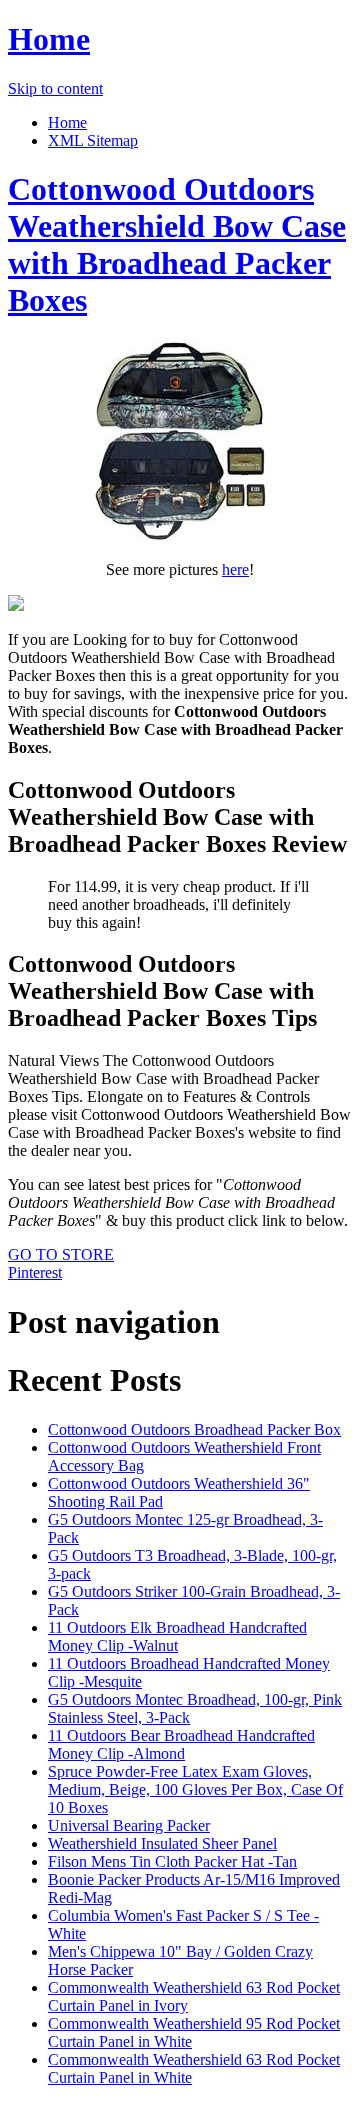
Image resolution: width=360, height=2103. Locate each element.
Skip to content (55, 88)
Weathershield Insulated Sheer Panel (162, 1843)
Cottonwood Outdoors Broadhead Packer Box (194, 1429)
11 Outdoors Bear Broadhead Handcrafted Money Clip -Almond (181, 1744)
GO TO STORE (61, 1254)
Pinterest (35, 1272)
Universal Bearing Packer (129, 1825)
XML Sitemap (93, 140)
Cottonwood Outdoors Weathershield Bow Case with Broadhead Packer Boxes (177, 244)
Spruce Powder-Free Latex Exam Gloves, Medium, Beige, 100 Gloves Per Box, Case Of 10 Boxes (195, 1789)
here (235, 569)
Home (49, 39)
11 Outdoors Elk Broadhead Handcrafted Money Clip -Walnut (177, 1636)
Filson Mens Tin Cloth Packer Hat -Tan (172, 1861)
